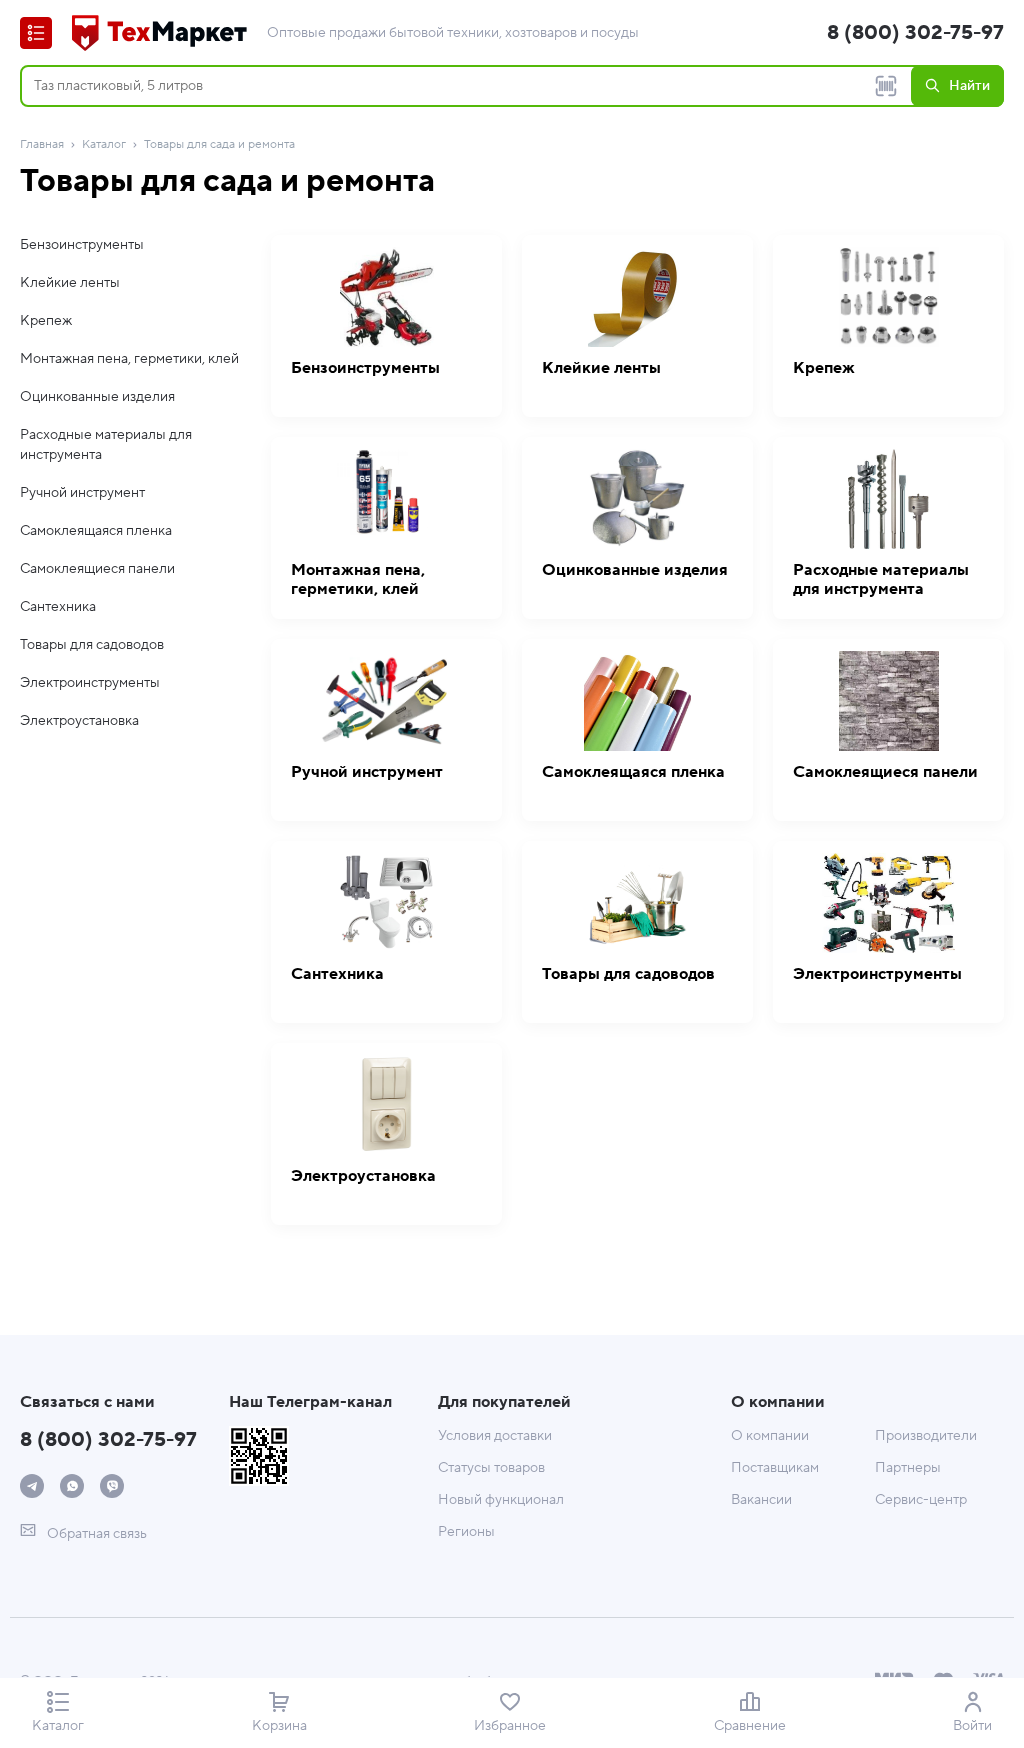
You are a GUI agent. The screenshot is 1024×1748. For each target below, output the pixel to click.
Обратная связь (95, 1534)
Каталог (104, 144)
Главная (42, 144)
